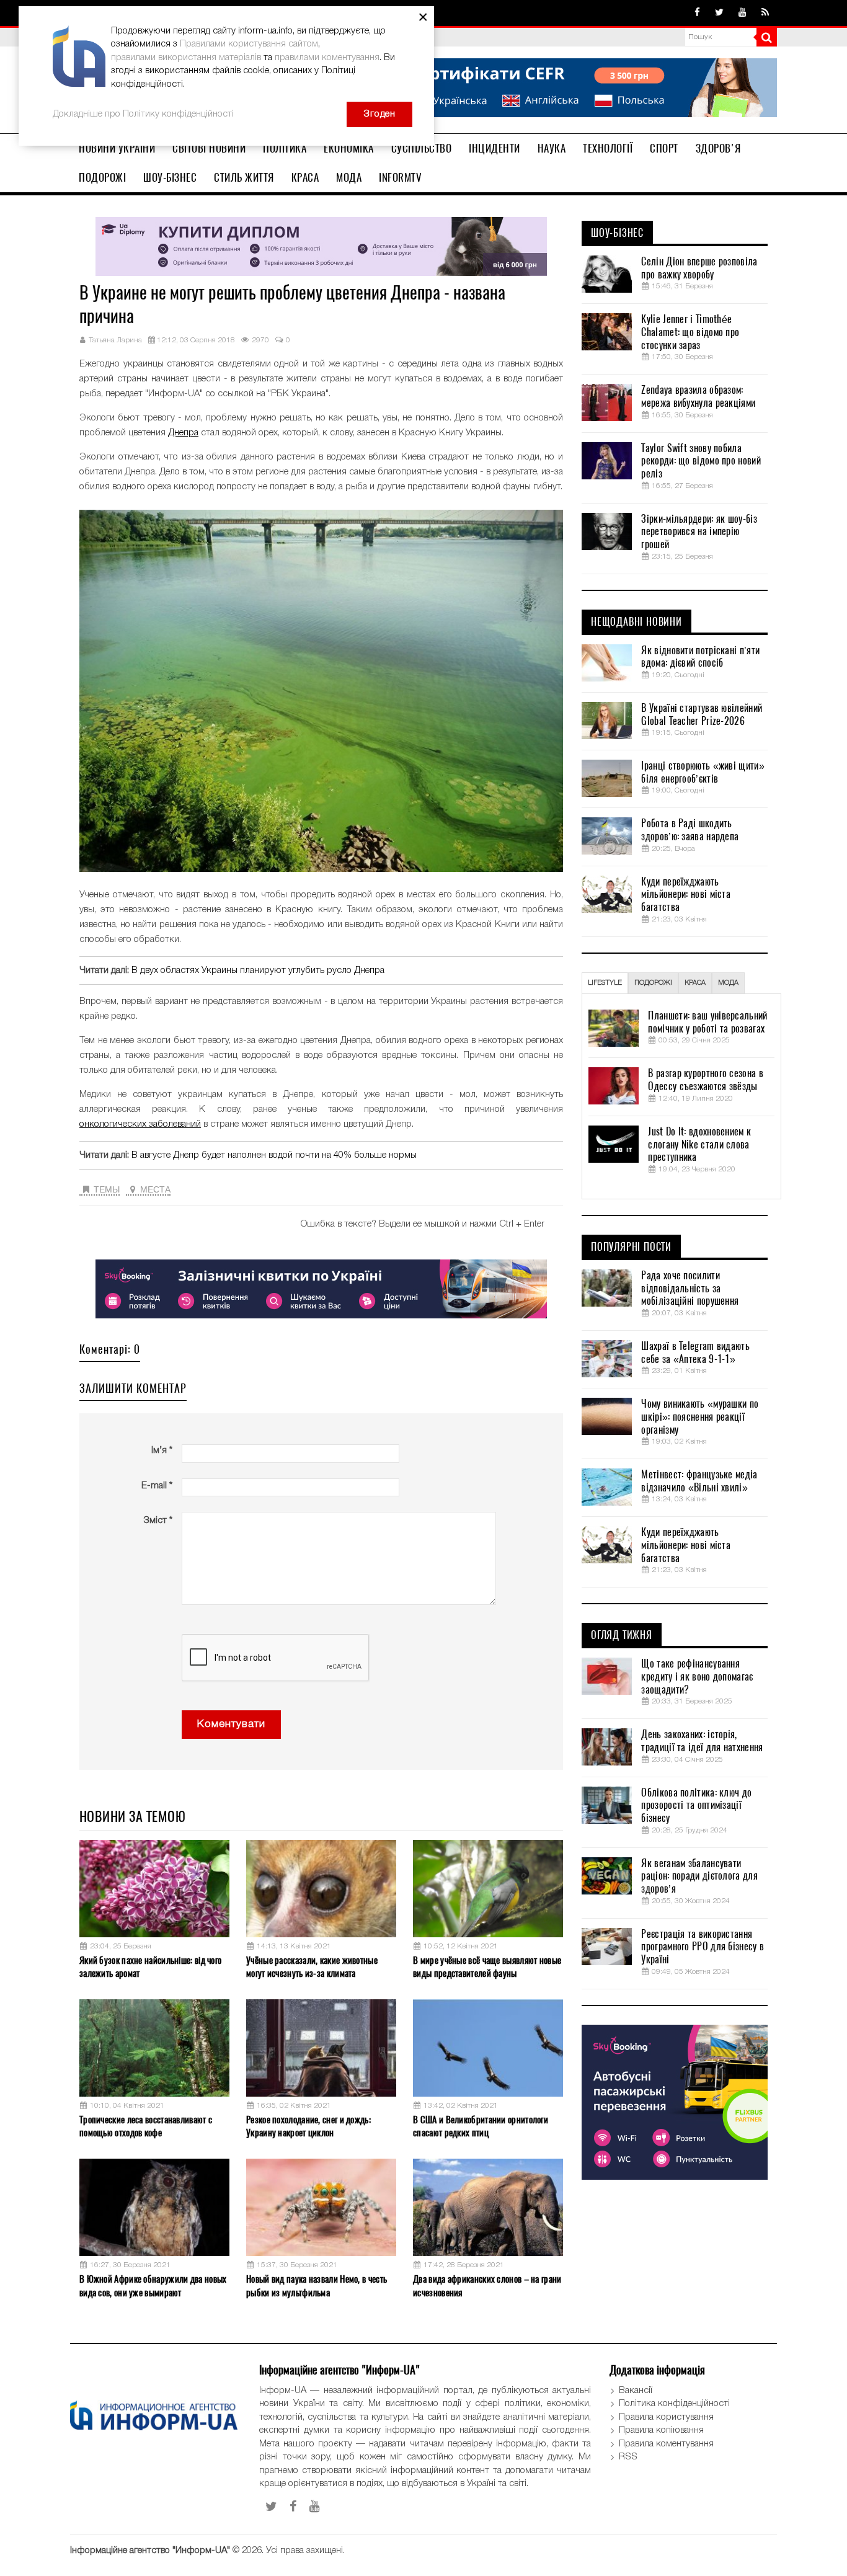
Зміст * (158, 1521)
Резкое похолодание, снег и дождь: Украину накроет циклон (308, 2126)
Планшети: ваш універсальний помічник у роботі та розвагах (707, 1022)
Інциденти (494, 148)
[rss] (765, 13)
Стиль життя (244, 177)
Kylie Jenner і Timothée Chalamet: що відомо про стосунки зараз (690, 332)
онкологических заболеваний (140, 1124)
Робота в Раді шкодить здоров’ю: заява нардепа (690, 830)
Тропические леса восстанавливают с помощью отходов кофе (146, 2126)
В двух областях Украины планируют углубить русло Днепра (258, 970)
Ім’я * (162, 1450)
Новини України (117, 148)
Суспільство (422, 148)
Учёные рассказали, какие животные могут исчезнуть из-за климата (312, 1967)
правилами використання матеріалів (186, 58)
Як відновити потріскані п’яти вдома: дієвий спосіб (700, 657)
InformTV (400, 177)
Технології (608, 148)
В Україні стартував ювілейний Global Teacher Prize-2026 (702, 715)
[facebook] (697, 13)
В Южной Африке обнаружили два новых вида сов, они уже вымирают (153, 2285)
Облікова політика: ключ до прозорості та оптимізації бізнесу (696, 1806)
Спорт (664, 148)
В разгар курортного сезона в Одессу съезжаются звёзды (705, 1080)
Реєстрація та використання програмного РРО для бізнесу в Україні (703, 1947)
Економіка (349, 148)
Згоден (379, 114)
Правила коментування (666, 2444)
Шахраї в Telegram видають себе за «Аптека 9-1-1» (695, 1353)
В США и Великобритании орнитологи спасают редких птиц (481, 2126)
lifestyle (605, 983)
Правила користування (666, 2417)
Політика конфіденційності (674, 2404)
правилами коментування (327, 58)
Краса (305, 177)
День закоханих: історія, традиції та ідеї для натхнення (702, 1741)
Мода (349, 177)
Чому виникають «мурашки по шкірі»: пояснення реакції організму (700, 1417)
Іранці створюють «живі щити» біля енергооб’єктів (703, 772)
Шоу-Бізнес (170, 177)
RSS (628, 2457)
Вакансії (636, 2391)
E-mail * (157, 1486)
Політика (285, 148)
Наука (552, 148)
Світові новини (209, 148)
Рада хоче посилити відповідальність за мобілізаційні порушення (690, 1289)
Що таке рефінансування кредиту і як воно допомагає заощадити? (697, 1677)
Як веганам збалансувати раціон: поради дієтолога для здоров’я (699, 1876)
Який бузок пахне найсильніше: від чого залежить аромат (150, 1967)
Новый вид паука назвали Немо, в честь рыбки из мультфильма (317, 2285)
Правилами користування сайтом (249, 44)
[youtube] (743, 13)
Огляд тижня (622, 1635)
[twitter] (719, 13)
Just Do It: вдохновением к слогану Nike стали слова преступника (699, 1145)
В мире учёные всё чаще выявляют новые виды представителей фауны (487, 1967)
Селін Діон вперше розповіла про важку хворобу (699, 268)
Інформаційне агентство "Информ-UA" (150, 2551)
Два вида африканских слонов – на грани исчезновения (487, 2285)
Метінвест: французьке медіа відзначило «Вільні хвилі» (699, 1481)
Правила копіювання (661, 2430)
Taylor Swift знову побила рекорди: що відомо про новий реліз (701, 461)
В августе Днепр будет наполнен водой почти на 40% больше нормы (274, 1155)
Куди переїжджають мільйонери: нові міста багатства (686, 895)
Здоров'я (718, 148)
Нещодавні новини (636, 622)
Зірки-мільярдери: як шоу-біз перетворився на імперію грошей (699, 532)
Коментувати (231, 1724)
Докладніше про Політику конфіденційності (143, 114)
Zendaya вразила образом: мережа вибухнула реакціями (698, 397)
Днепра (183, 433)
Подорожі (102, 177)
